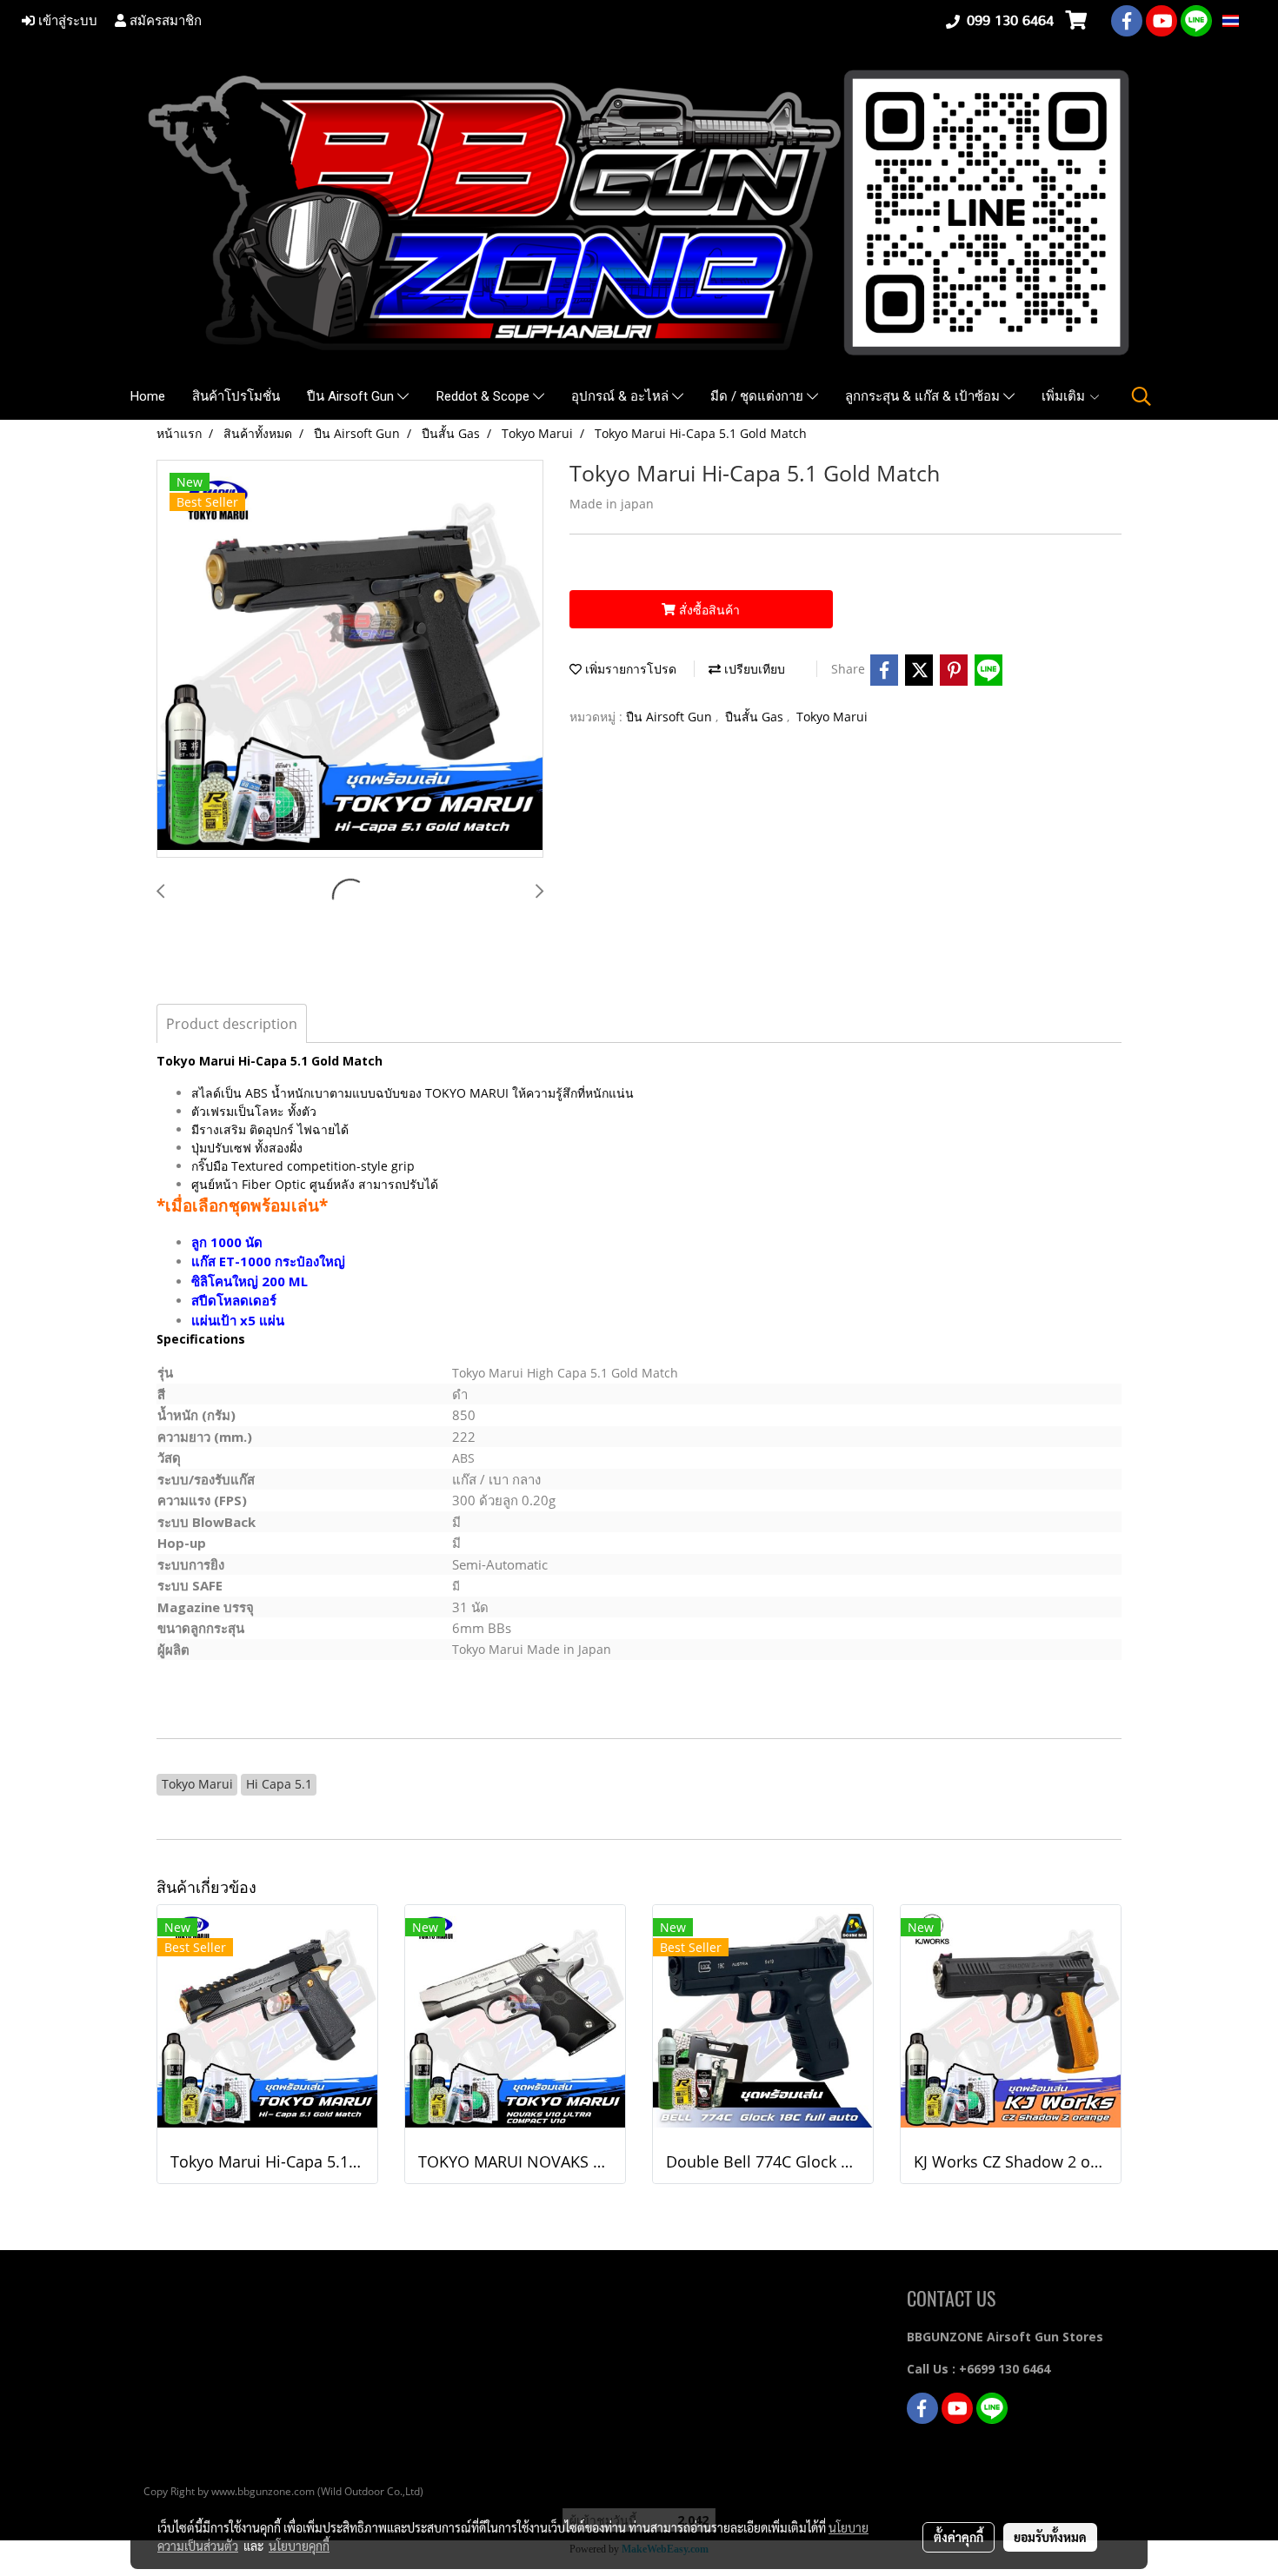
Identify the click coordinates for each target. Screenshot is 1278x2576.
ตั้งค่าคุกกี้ (958, 2537)
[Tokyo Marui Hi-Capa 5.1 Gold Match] (350, 660)
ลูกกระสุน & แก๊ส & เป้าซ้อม (924, 396)
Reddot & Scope (485, 396)
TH (1248, 20)
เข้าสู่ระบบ (66, 21)
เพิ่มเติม (1065, 396)
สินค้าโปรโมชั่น (236, 396)
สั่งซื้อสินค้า (708, 610)
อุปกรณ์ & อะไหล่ (622, 396)
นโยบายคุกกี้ (299, 2546)
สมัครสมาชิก (164, 21)
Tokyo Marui (832, 717)
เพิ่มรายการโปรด (629, 669)
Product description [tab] (232, 1024)
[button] (1142, 396)
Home (148, 396)
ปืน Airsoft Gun (352, 396)
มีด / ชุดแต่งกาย (759, 396)
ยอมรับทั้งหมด (1050, 2537)
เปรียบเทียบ (753, 669)
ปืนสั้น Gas (756, 717)
